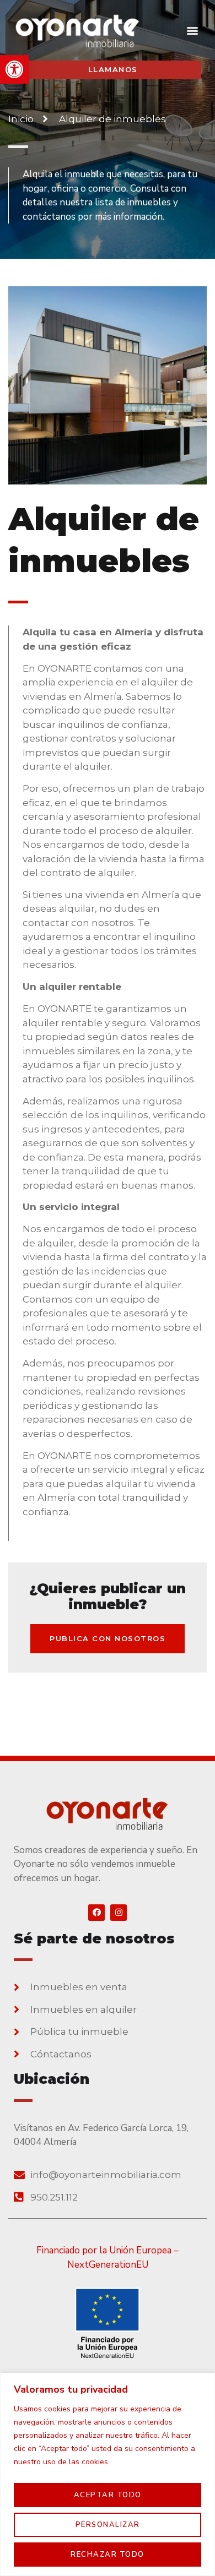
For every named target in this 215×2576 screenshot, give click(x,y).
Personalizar (108, 2525)
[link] (14, 69)
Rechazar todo (108, 2555)
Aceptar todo (108, 2495)
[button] (192, 30)
